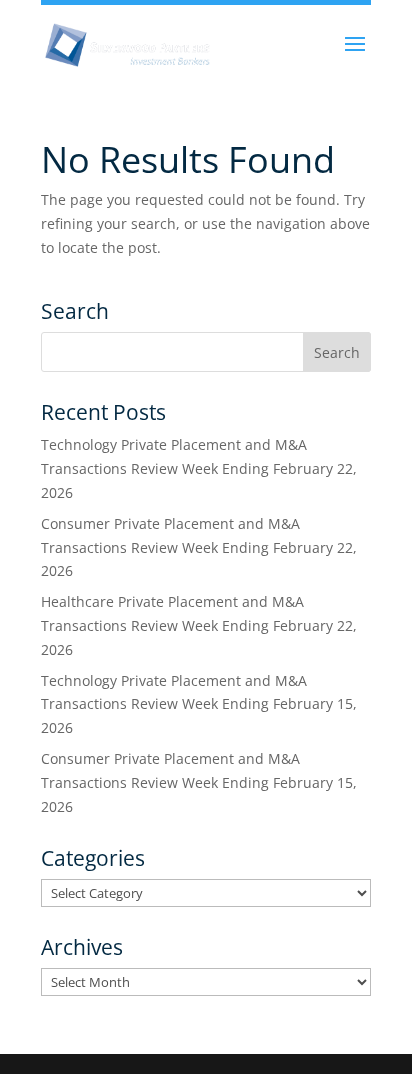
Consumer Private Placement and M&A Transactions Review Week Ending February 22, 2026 (199, 547)
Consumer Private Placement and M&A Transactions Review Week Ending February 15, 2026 (199, 782)
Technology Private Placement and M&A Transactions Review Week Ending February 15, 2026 (199, 704)
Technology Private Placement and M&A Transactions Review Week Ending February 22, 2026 (199, 468)
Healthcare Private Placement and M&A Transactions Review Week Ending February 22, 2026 (199, 625)
